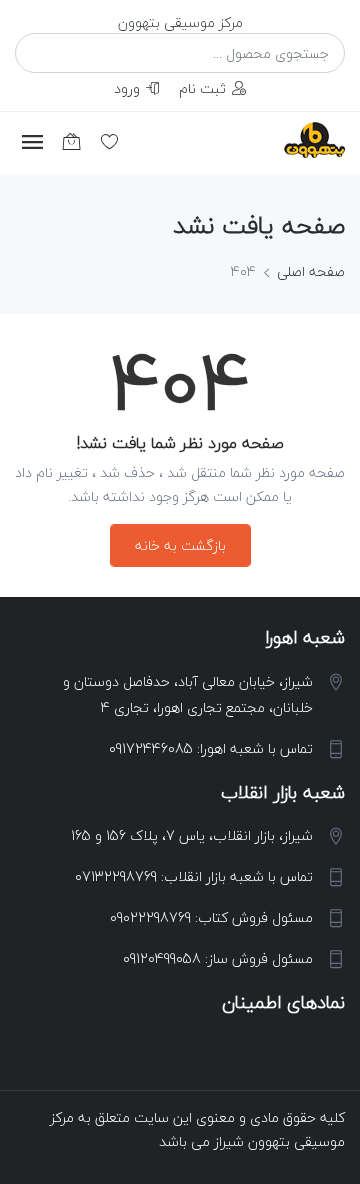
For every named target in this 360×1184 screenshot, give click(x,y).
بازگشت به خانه (180, 545)
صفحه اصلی (311, 271)
